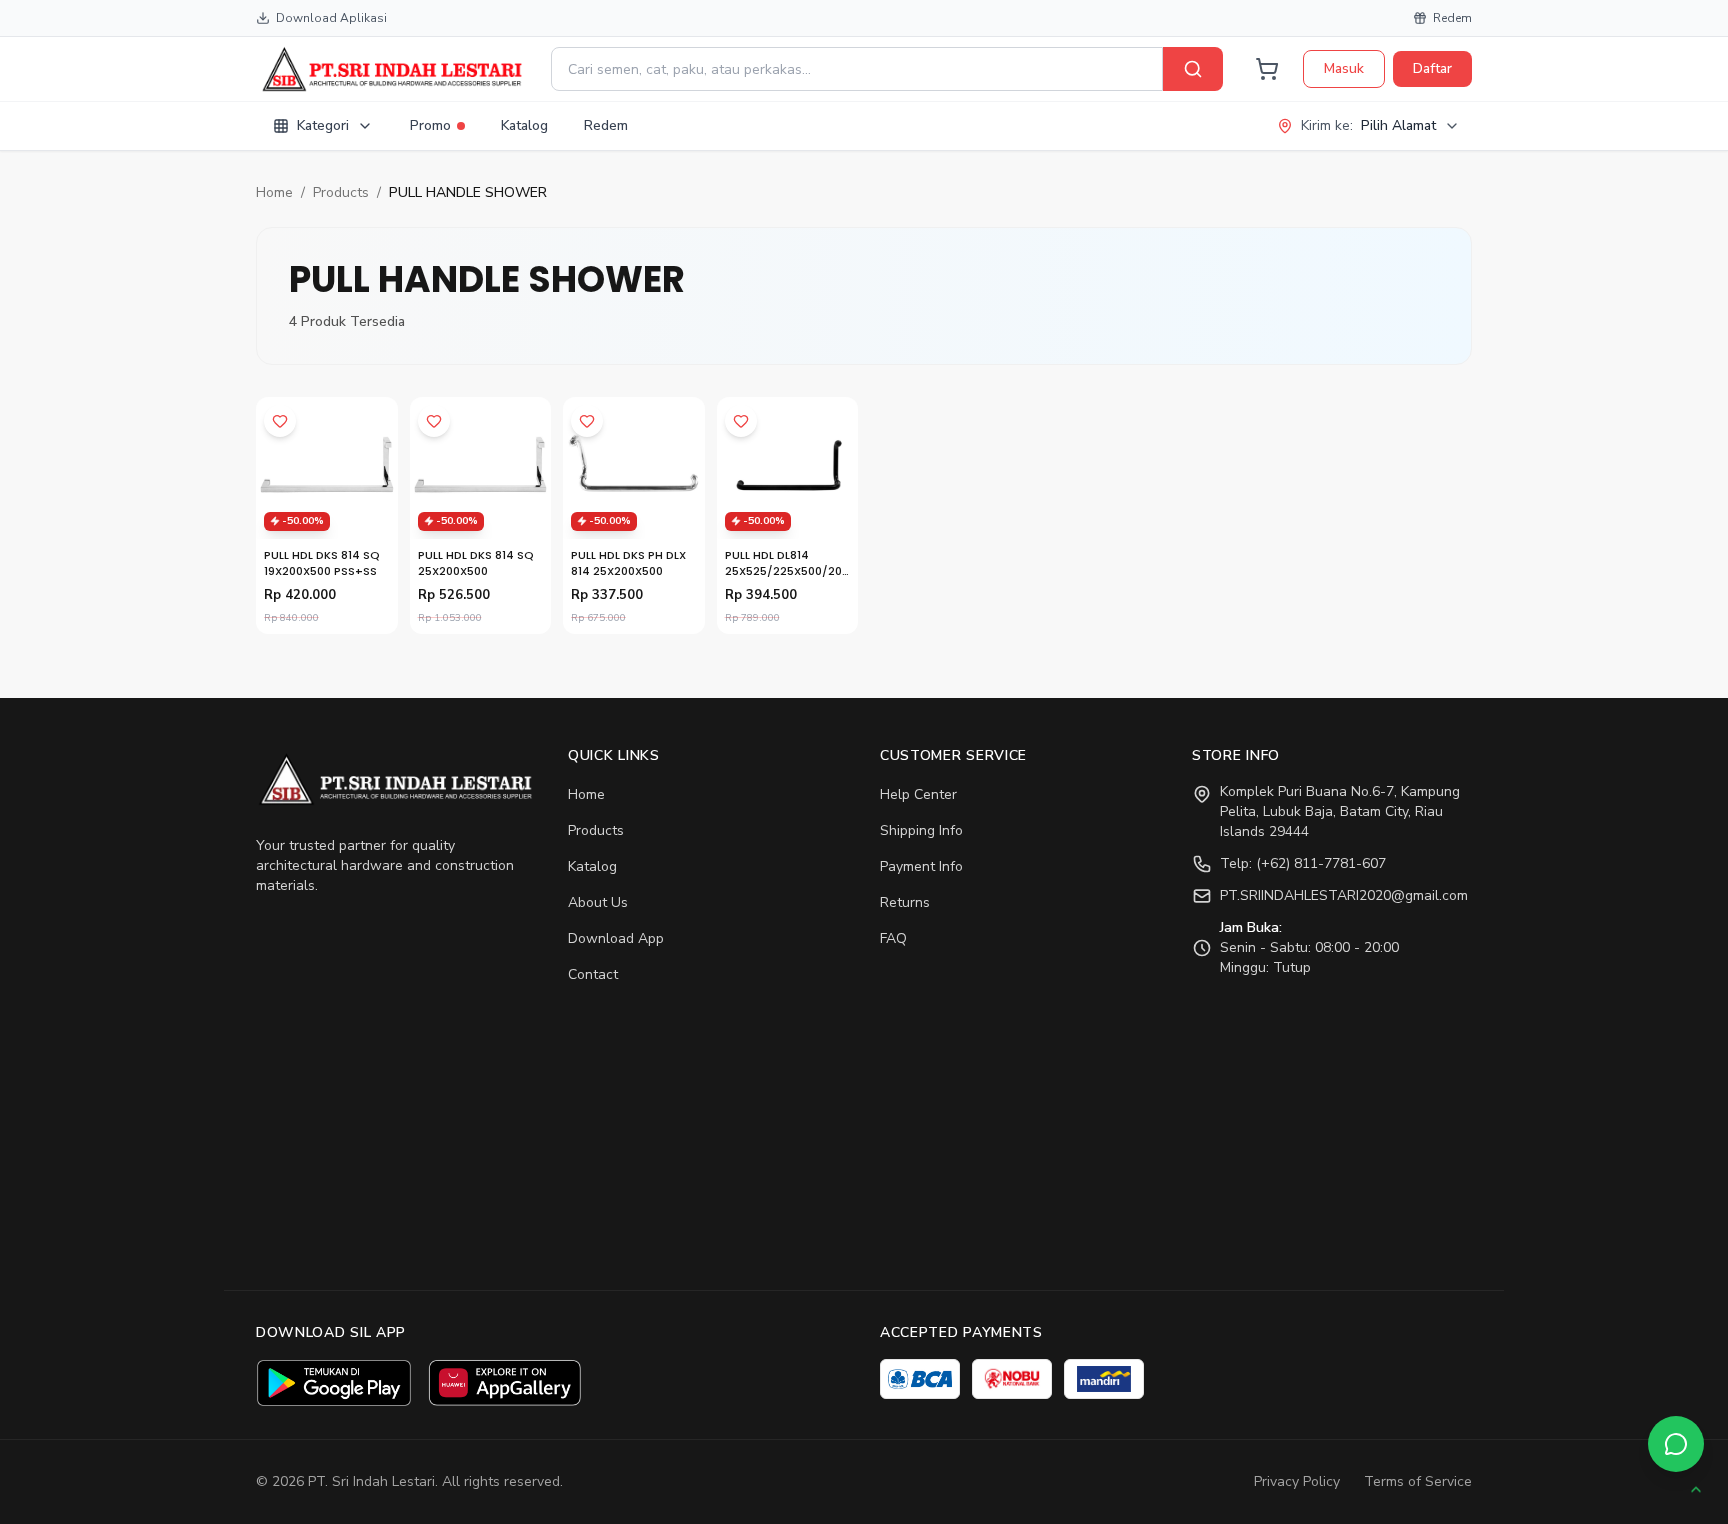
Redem (1452, 18)
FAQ (893, 938)
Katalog (524, 125)
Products (341, 192)
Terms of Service (1418, 1481)
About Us (598, 902)
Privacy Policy (1297, 1481)
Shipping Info (921, 830)
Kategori (323, 125)
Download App (616, 938)
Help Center (918, 794)
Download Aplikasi (331, 18)
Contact (593, 974)
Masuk (1344, 68)
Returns (905, 902)
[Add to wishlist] (280, 421)
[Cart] (1267, 69)
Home (274, 192)
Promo (430, 125)
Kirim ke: (1368, 125)
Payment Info (921, 866)
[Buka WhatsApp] (1676, 1444)
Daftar (1432, 68)
